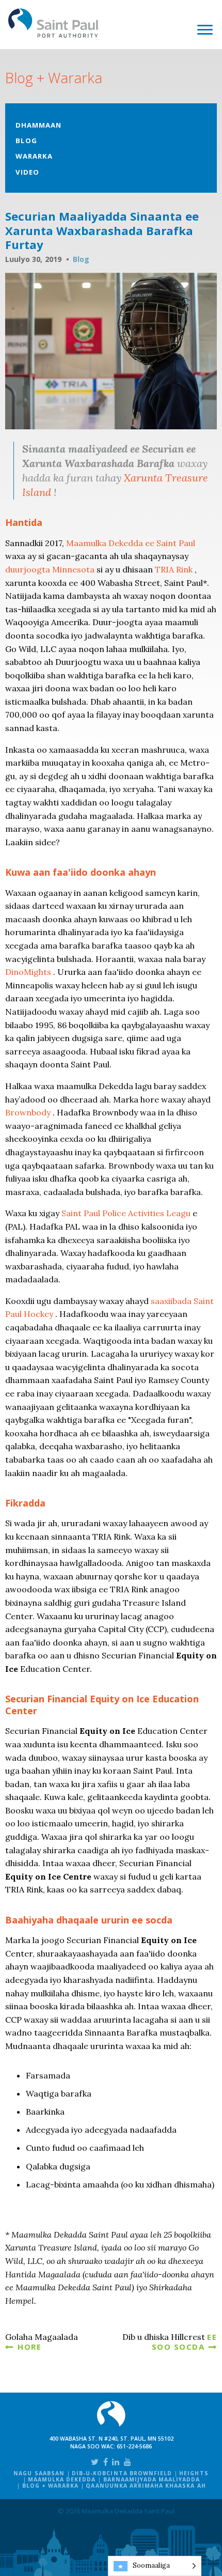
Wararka (34, 156)
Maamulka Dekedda (62, 2479)
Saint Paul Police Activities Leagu (126, 1213)
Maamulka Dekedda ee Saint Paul (131, 543)
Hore (29, 2347)
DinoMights (28, 972)
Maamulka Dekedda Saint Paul (53, 23)
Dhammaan (38, 125)
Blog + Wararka (51, 2486)
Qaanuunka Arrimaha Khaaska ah (146, 2486)
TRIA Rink (174, 569)
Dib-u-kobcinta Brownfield (122, 2473)
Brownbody (28, 1112)
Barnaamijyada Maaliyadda (152, 2479)
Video (27, 172)
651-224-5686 (134, 2446)
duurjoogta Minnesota (50, 569)
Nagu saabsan (39, 2473)
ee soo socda (185, 2341)
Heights (194, 2473)
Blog (26, 141)
